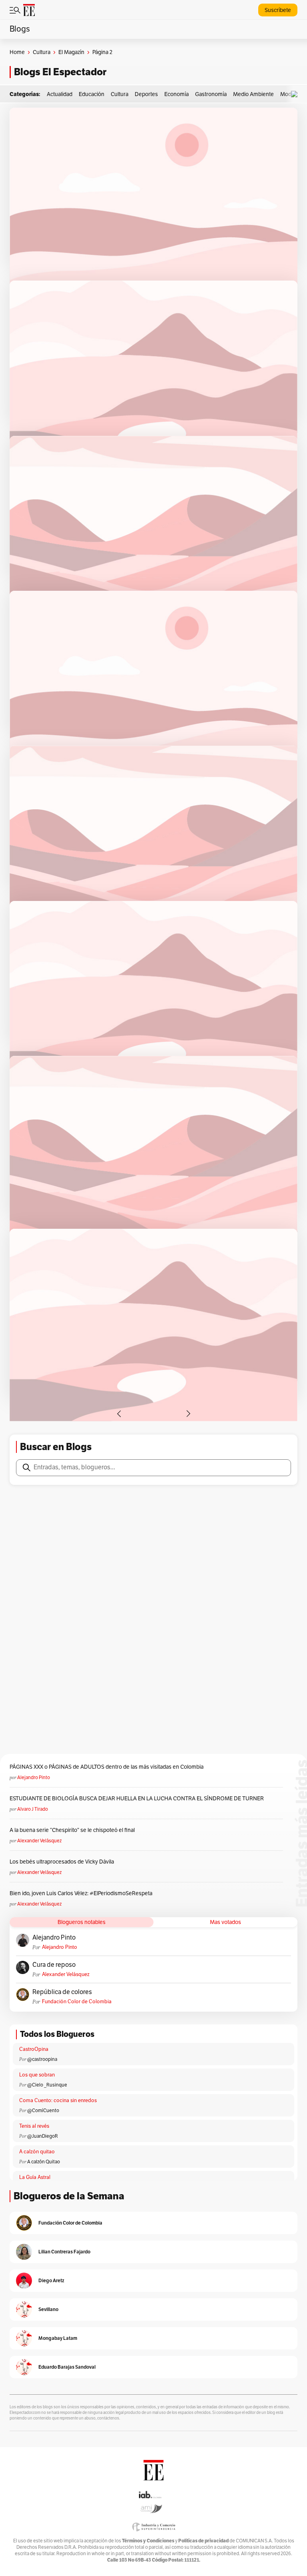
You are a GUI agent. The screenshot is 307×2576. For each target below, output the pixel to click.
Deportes (146, 94)
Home (17, 52)
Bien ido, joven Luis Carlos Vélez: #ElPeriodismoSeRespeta (81, 1893)
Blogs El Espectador (60, 72)
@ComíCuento (43, 2111)
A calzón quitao (37, 2152)
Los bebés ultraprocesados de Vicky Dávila (63, 1862)
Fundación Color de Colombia (77, 2002)
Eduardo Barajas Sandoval (67, 2367)
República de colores (62, 1992)
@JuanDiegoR (43, 2136)
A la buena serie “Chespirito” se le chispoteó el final (72, 1830)
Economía (176, 94)
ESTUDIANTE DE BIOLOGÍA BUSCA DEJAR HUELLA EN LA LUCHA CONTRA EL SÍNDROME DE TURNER (137, 1799)
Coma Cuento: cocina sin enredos (58, 2101)
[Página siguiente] (188, 1414)
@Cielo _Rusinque (47, 2085)
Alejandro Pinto (34, 1778)
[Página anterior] (119, 1414)
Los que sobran (37, 2075)
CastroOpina (34, 2049)
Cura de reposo (54, 1965)
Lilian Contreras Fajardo (64, 2252)
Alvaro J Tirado (33, 1809)
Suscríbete (278, 10)
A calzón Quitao (44, 2162)
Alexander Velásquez (39, 1841)
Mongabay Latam (58, 2338)
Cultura (42, 52)
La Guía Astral (35, 2177)
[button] (296, 94)
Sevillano (48, 2309)
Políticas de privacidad (203, 2541)
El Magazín (71, 52)
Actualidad (60, 94)
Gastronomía (211, 94)
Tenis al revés (34, 2126)
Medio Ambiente (253, 94)
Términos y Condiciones (148, 2541)
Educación (92, 94)
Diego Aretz (51, 2280)
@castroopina (42, 2059)
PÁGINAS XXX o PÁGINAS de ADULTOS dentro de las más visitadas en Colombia (107, 1767)
